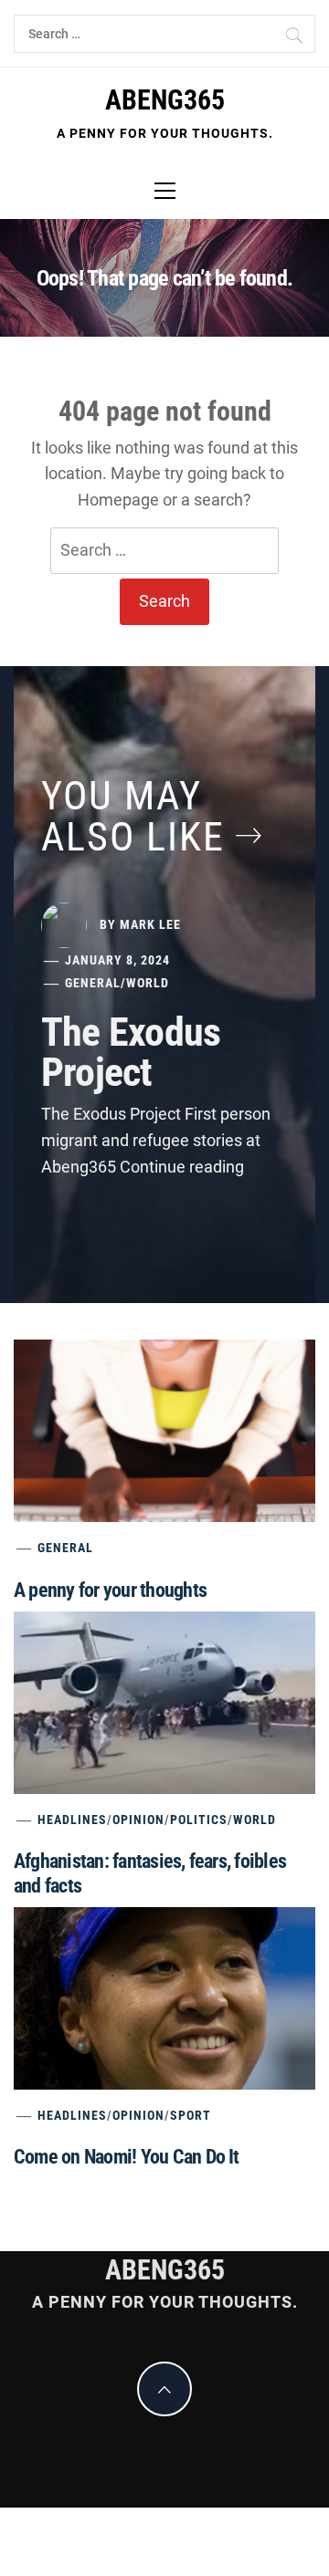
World (148, 983)
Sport (191, 2115)
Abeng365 (165, 100)
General (93, 983)
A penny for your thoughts (110, 1590)
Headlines (72, 1820)
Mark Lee (150, 923)
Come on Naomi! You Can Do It (127, 2157)
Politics (199, 1820)
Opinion (138, 1820)
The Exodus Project (131, 1052)
